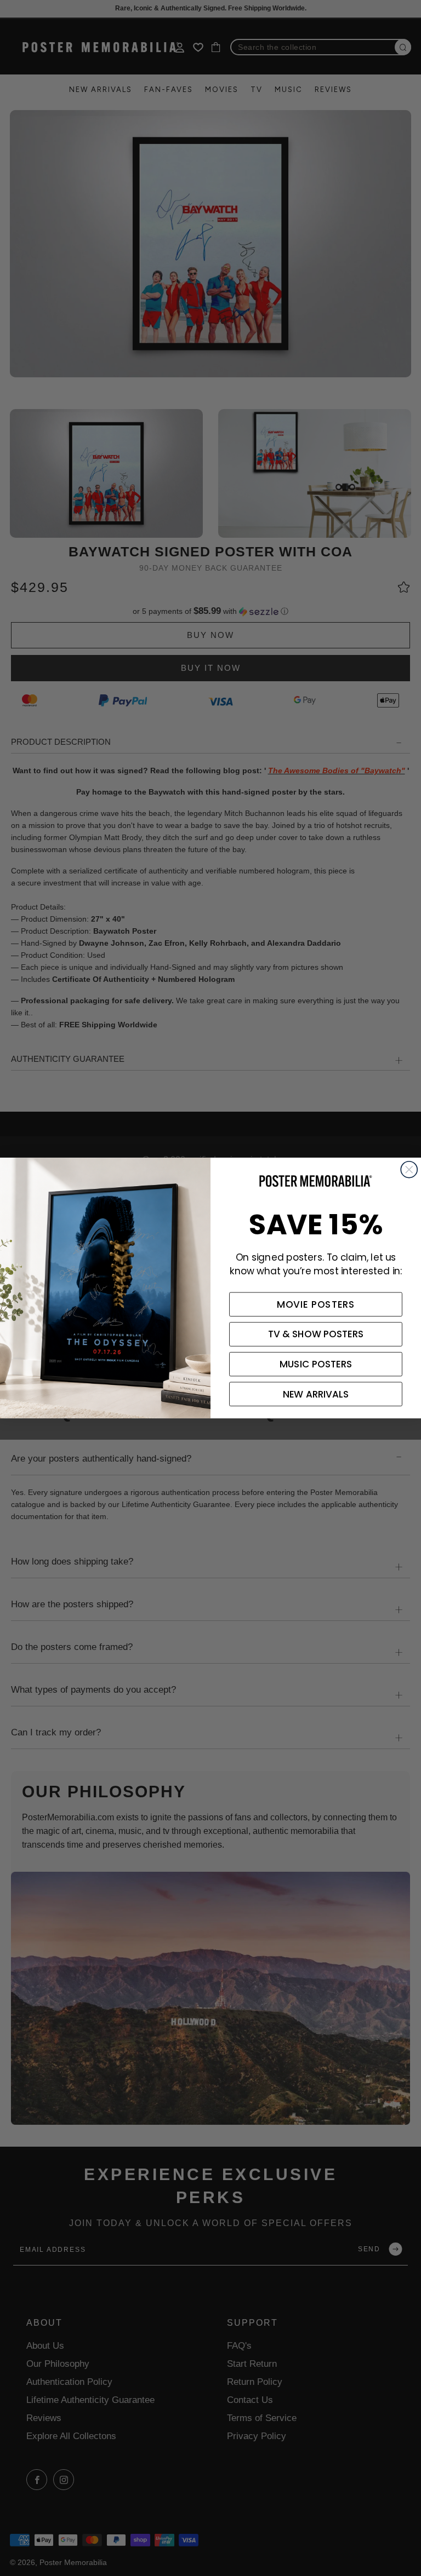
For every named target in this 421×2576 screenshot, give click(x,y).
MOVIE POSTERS (316, 1304)
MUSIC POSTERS (316, 1364)
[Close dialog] (409, 1170)
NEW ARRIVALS (316, 1394)
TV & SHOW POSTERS (316, 1335)
